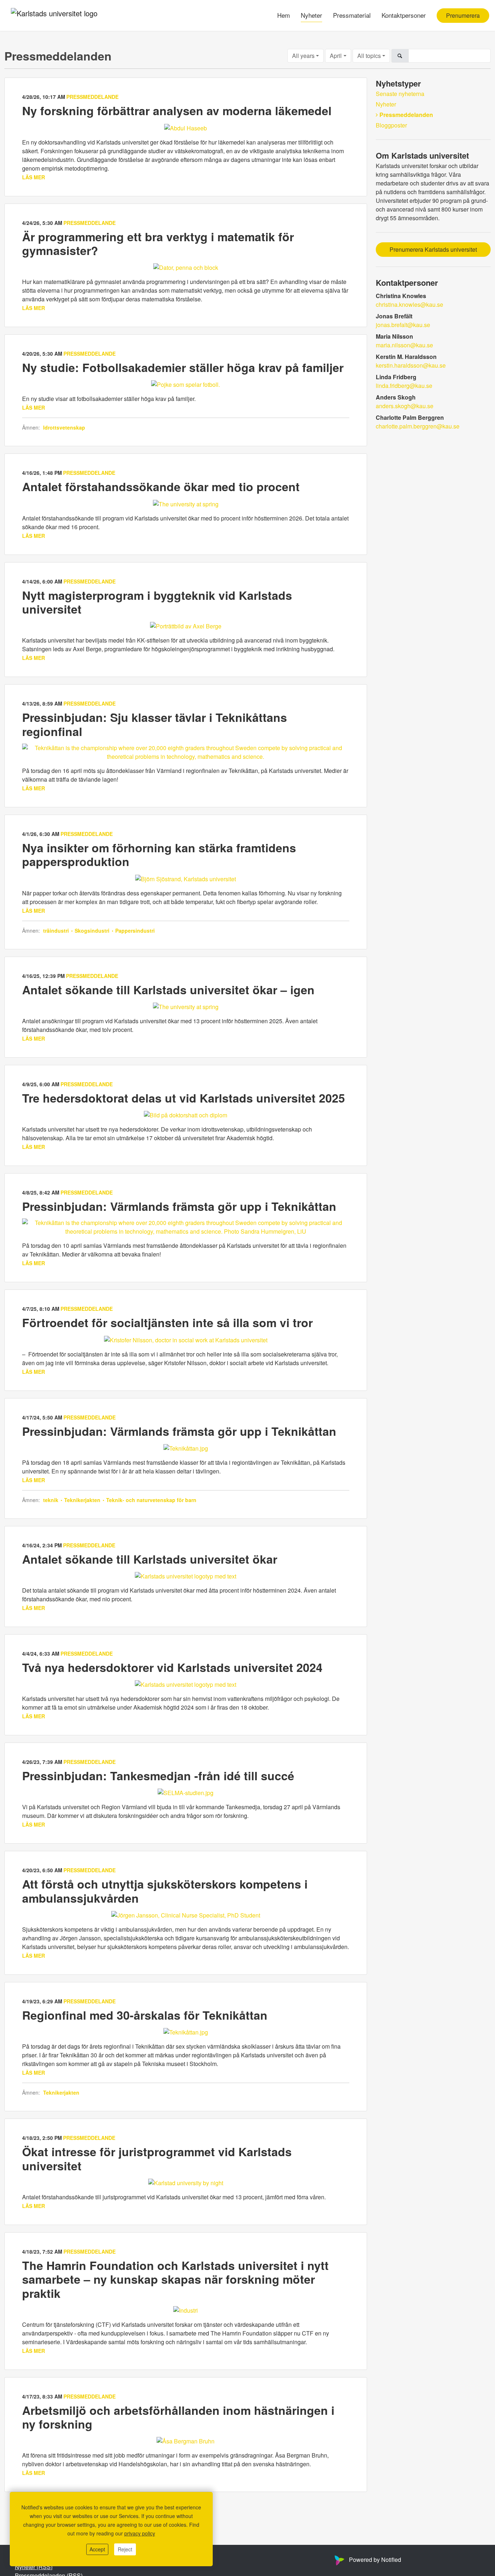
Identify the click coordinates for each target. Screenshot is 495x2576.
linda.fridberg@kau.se (404, 386)
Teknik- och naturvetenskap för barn (151, 1500)
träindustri (57, 931)
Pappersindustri (134, 931)
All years (303, 56)
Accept (97, 2549)
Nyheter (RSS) (34, 2567)
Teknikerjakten (82, 1500)
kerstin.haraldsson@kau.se (411, 365)
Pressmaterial (352, 15)
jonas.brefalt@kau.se (403, 325)
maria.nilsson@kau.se (404, 345)
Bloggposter (391, 125)
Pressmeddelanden (406, 115)
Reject (125, 2549)
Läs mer (34, 177)
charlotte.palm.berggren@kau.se (418, 426)
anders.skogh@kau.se (405, 406)
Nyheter (311, 15)
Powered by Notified (375, 2560)
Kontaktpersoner (404, 15)
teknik (51, 1500)
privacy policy (140, 2533)
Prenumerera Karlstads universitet (433, 249)
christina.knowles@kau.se (409, 304)
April (336, 56)
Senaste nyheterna (400, 94)
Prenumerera (463, 15)
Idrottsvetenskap (64, 427)
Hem (284, 15)
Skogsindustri (92, 931)
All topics (369, 56)
